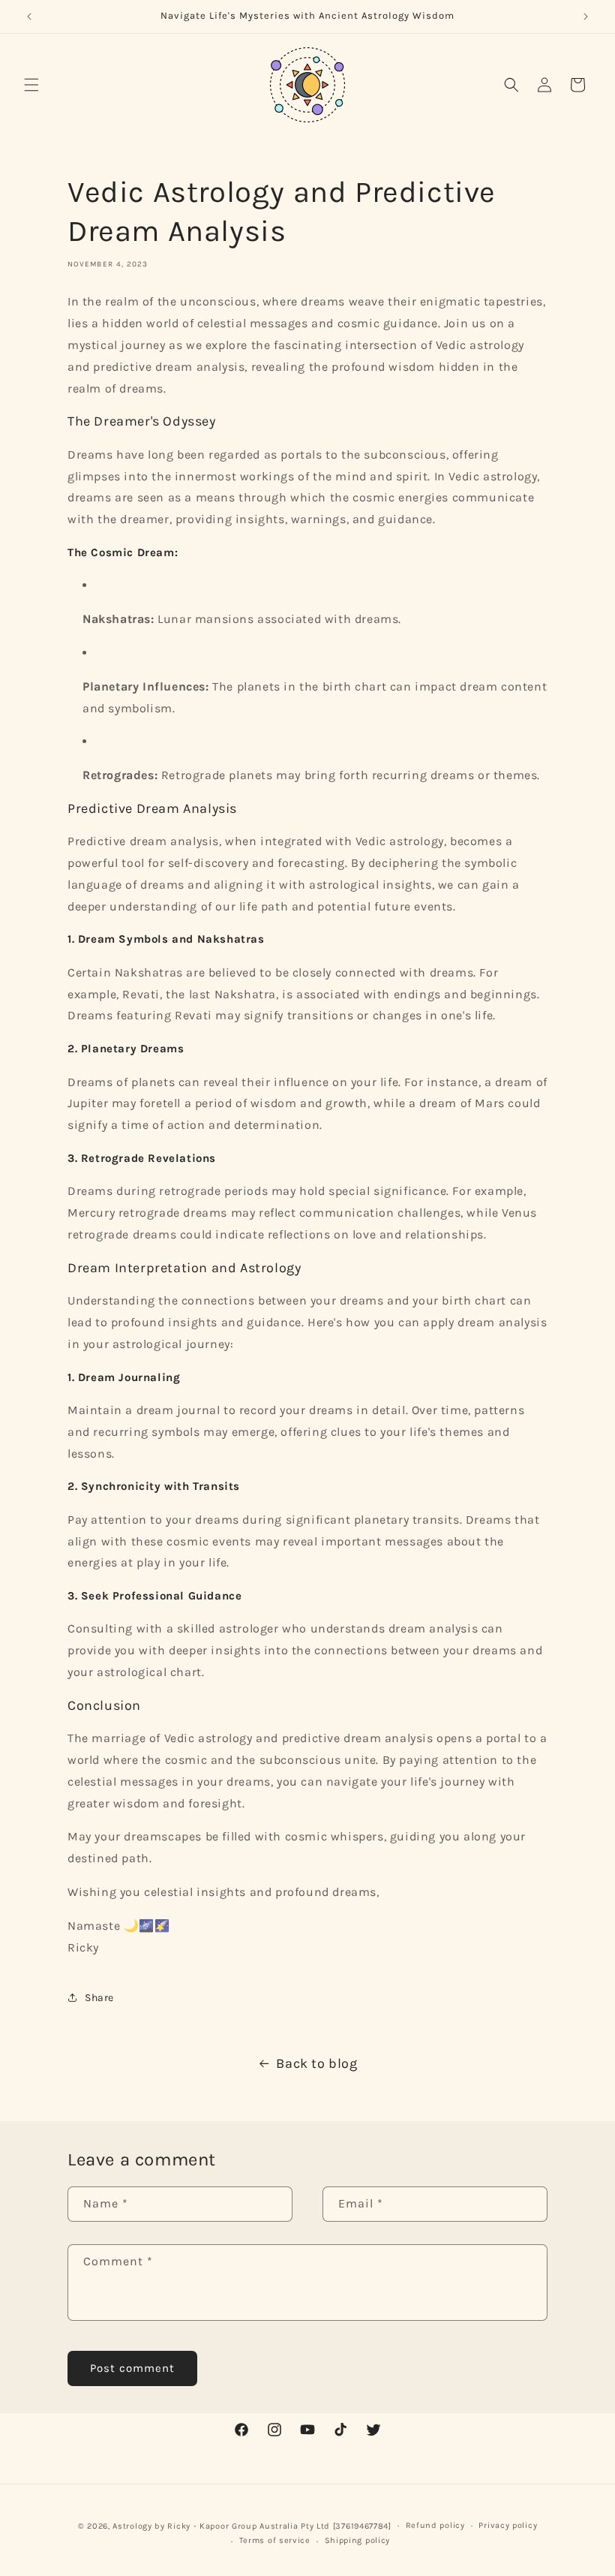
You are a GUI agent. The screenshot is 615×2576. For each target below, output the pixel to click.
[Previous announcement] (29, 17)
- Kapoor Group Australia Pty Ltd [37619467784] (292, 2526)
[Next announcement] (586, 17)
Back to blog (316, 2063)
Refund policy (435, 2525)
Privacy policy (508, 2525)
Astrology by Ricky (151, 2526)
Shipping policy (358, 2540)
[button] (31, 85)
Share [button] (99, 1998)
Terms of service (275, 2540)
